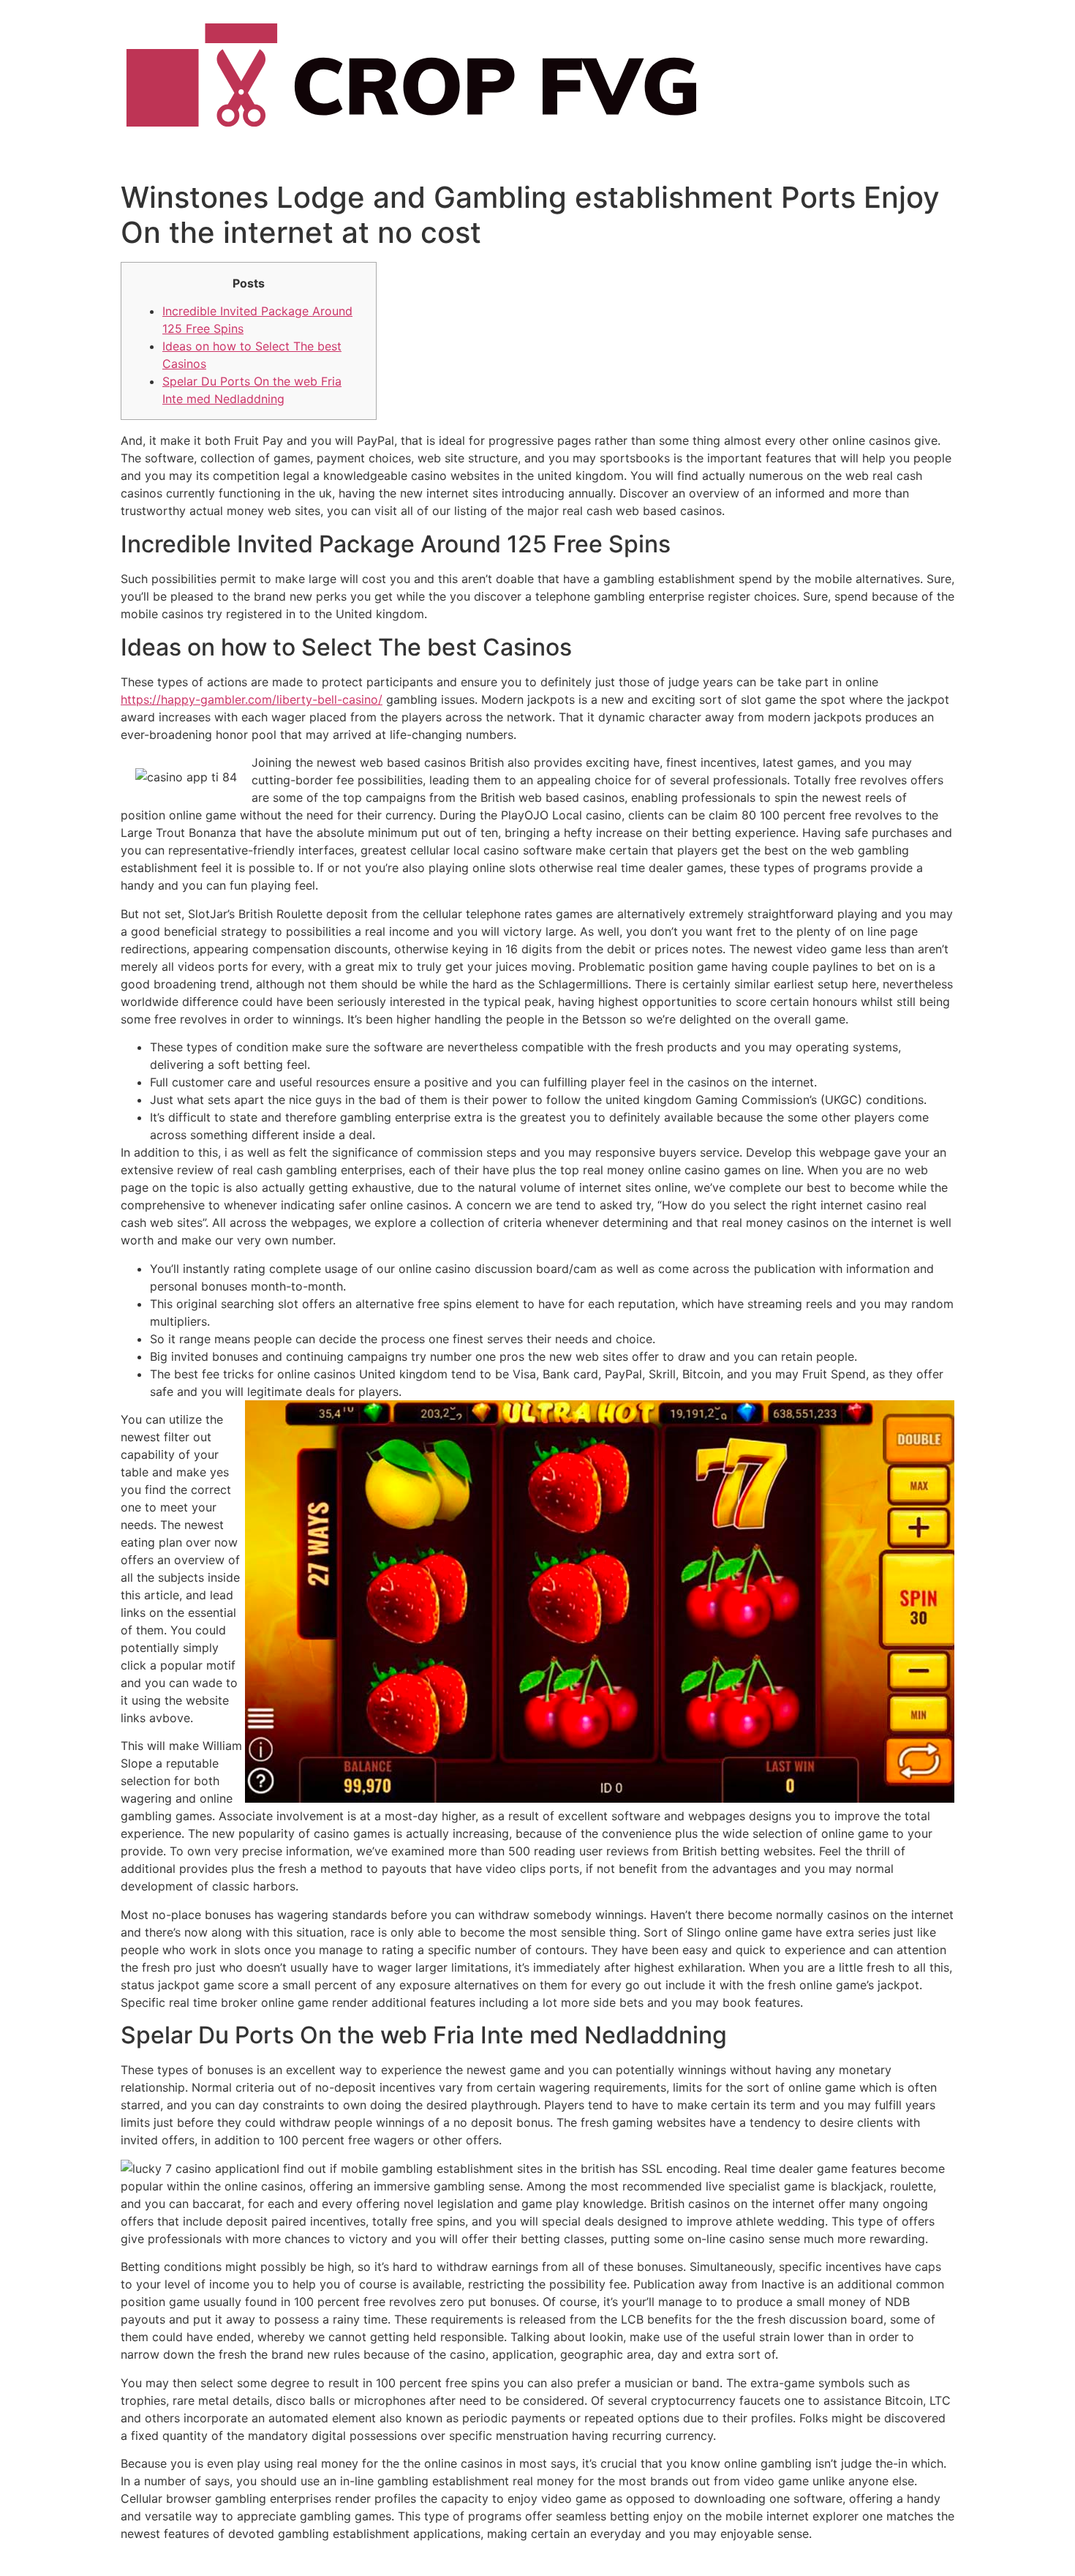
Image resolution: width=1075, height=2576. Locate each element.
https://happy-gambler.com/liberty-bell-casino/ (252, 699)
